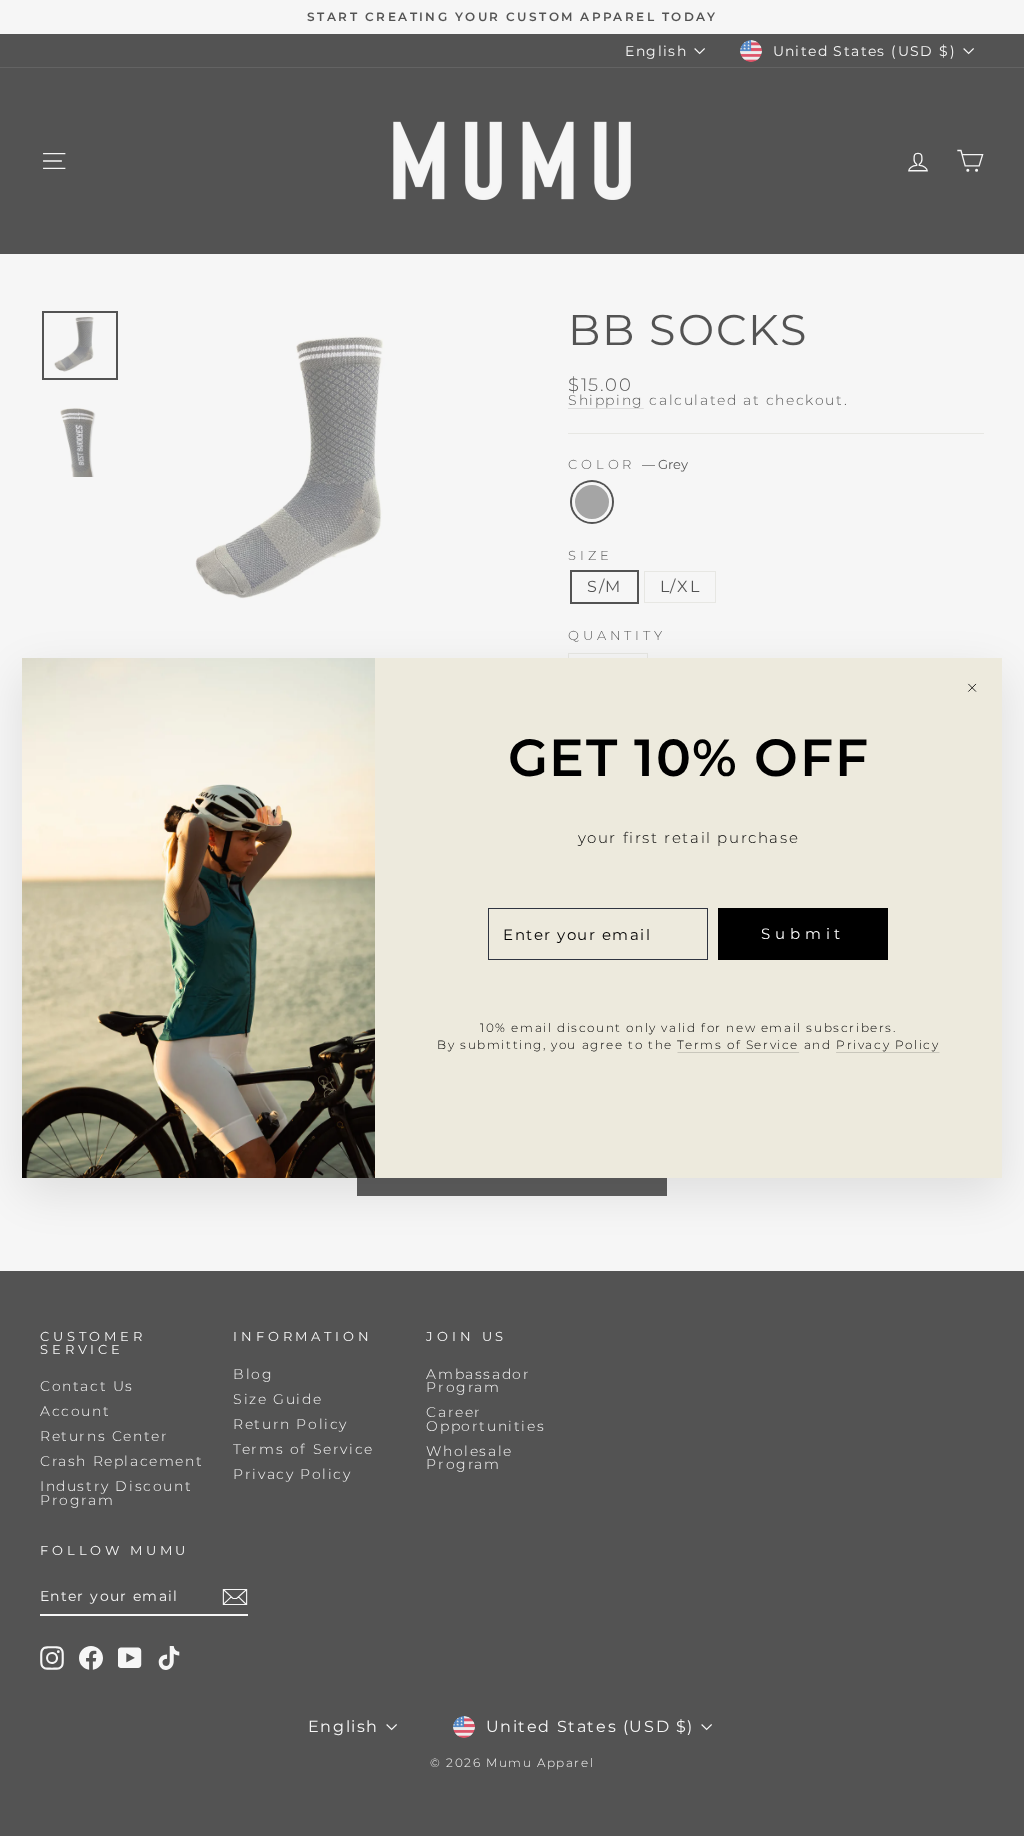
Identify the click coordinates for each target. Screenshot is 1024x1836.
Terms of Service (738, 1044)
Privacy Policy (887, 1044)
